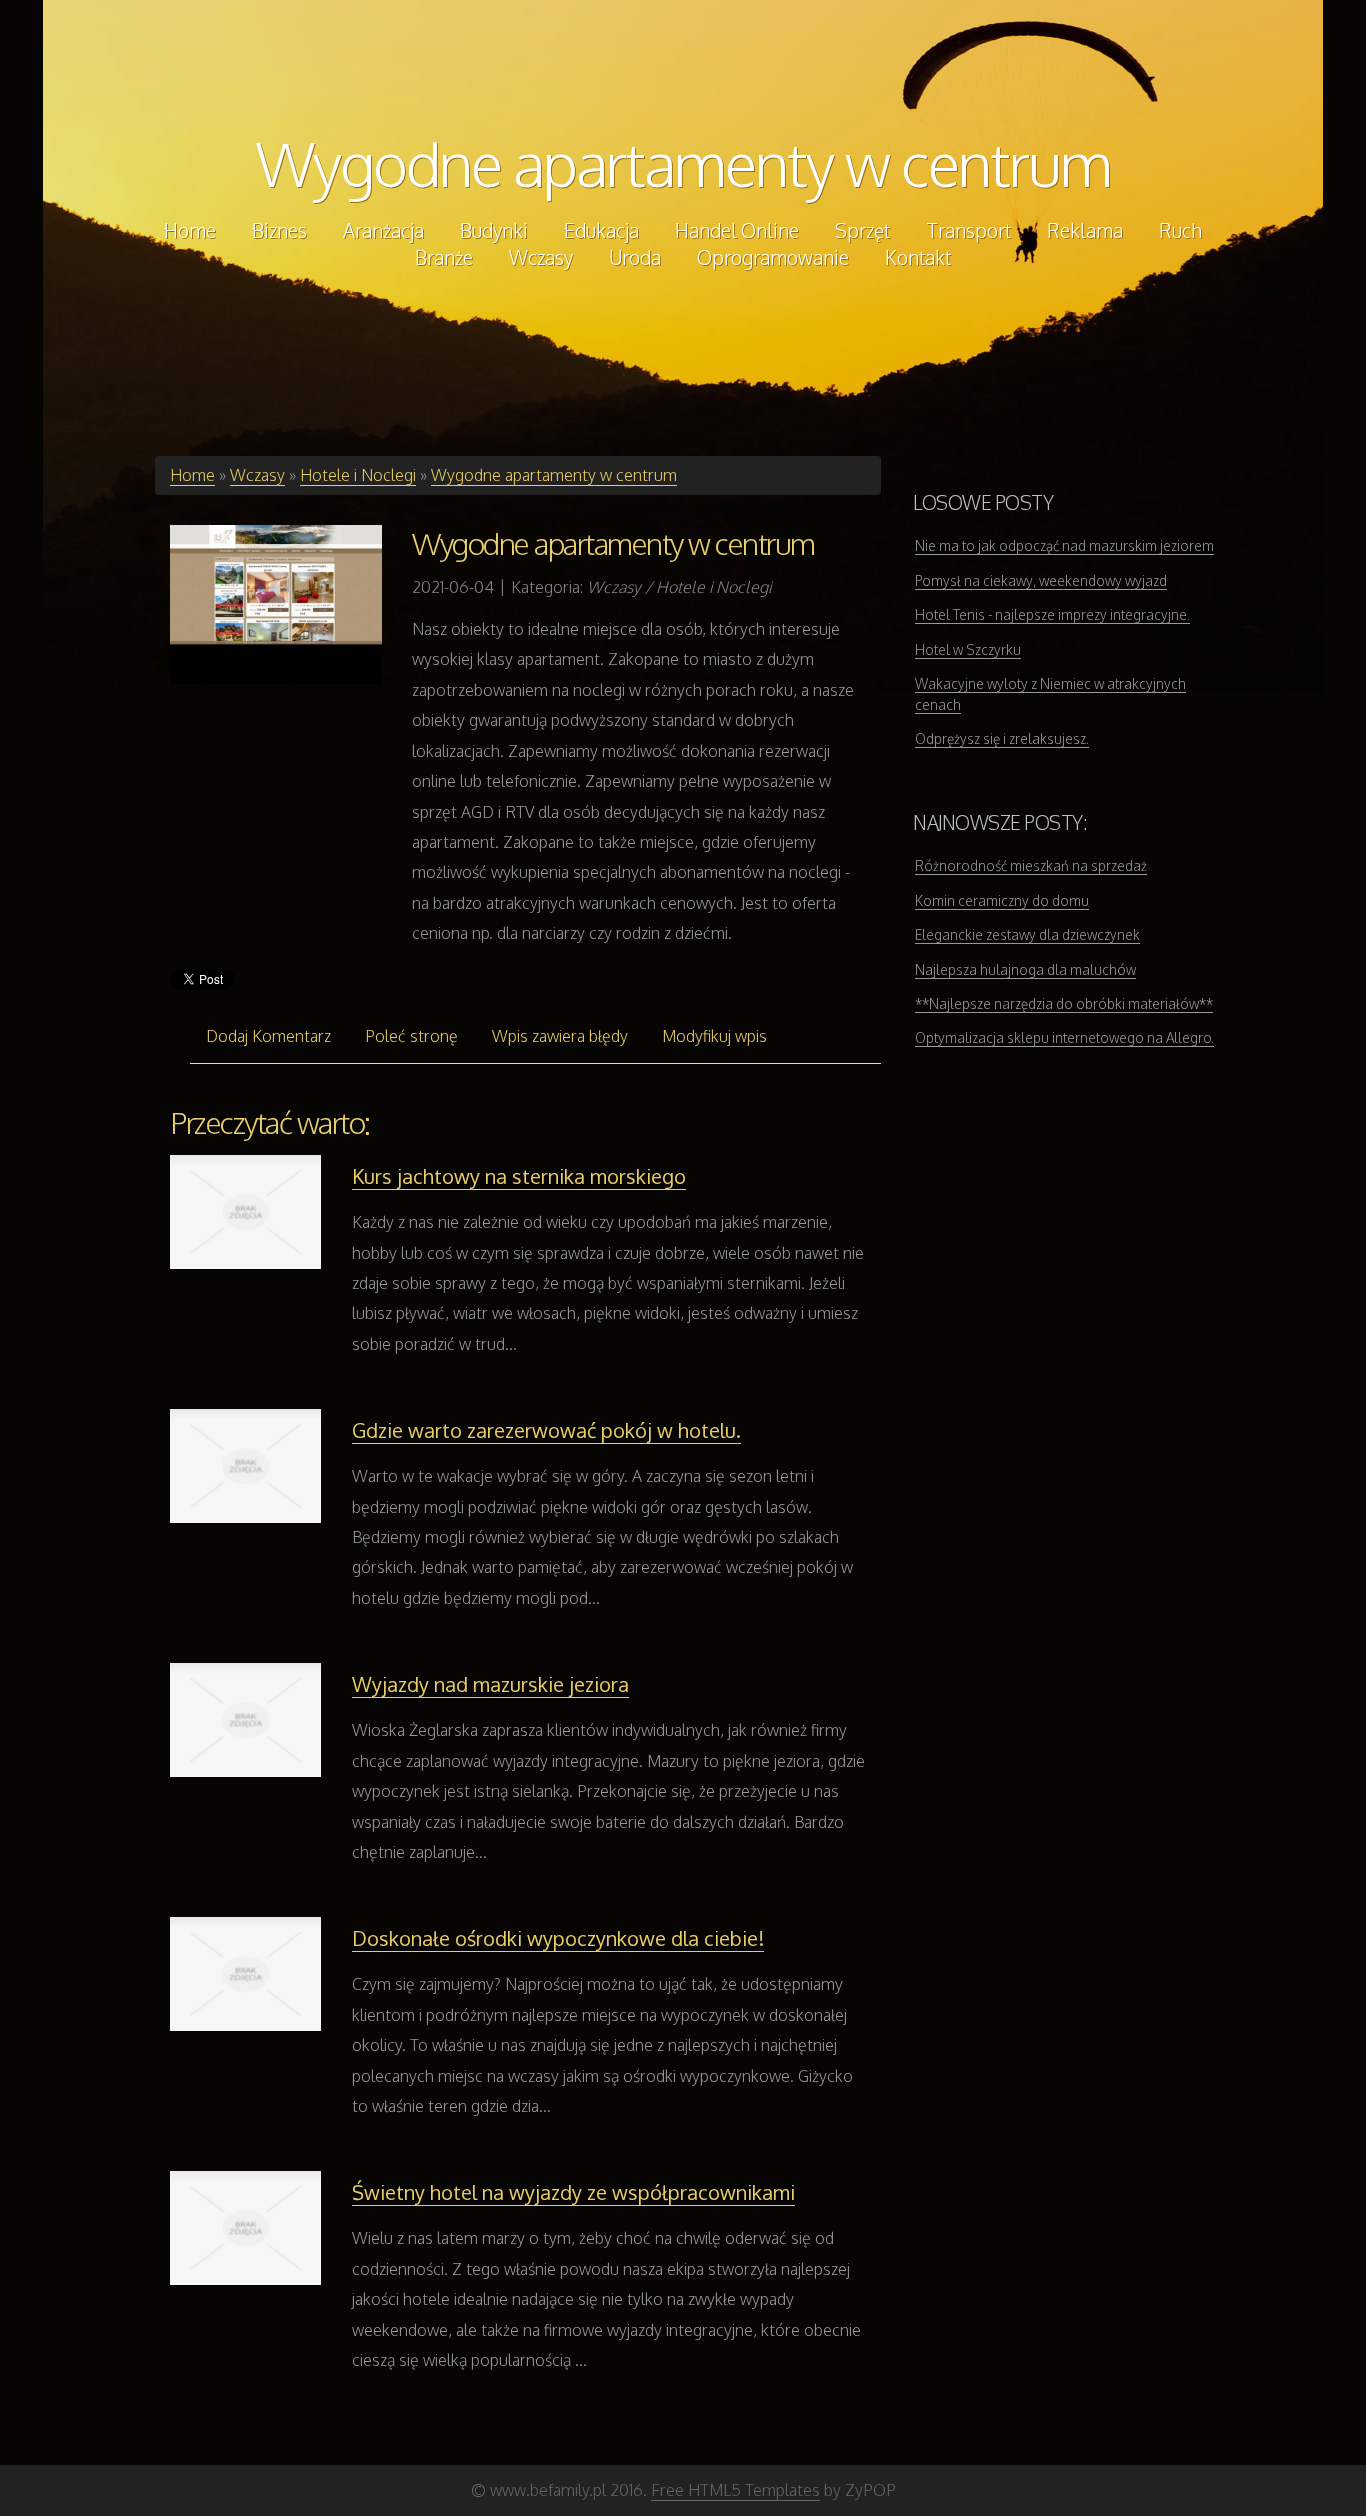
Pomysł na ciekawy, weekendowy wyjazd (1041, 580)
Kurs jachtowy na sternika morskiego (519, 1176)
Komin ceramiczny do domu (1002, 900)
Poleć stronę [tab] (411, 1036)
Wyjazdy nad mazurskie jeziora (490, 1684)
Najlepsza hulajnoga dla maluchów (1025, 969)
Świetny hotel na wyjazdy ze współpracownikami (573, 2192)
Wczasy (257, 475)
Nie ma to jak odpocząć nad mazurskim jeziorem (1064, 545)
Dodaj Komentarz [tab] (268, 1036)
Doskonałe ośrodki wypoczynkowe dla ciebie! (558, 1938)
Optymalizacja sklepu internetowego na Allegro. (1064, 1037)
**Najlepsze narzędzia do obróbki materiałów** (1064, 1003)
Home (192, 475)
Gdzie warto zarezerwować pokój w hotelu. (546, 1430)
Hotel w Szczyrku (968, 649)
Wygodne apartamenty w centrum (683, 163)
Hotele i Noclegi (358, 475)
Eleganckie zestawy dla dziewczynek (1027, 934)
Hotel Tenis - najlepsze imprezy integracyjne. (1052, 614)
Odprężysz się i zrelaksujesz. (1002, 738)
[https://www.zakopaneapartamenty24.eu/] (276, 603)
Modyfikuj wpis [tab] (714, 1036)
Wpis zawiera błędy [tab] (560, 1036)
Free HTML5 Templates (735, 2490)
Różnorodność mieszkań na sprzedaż (1031, 865)
